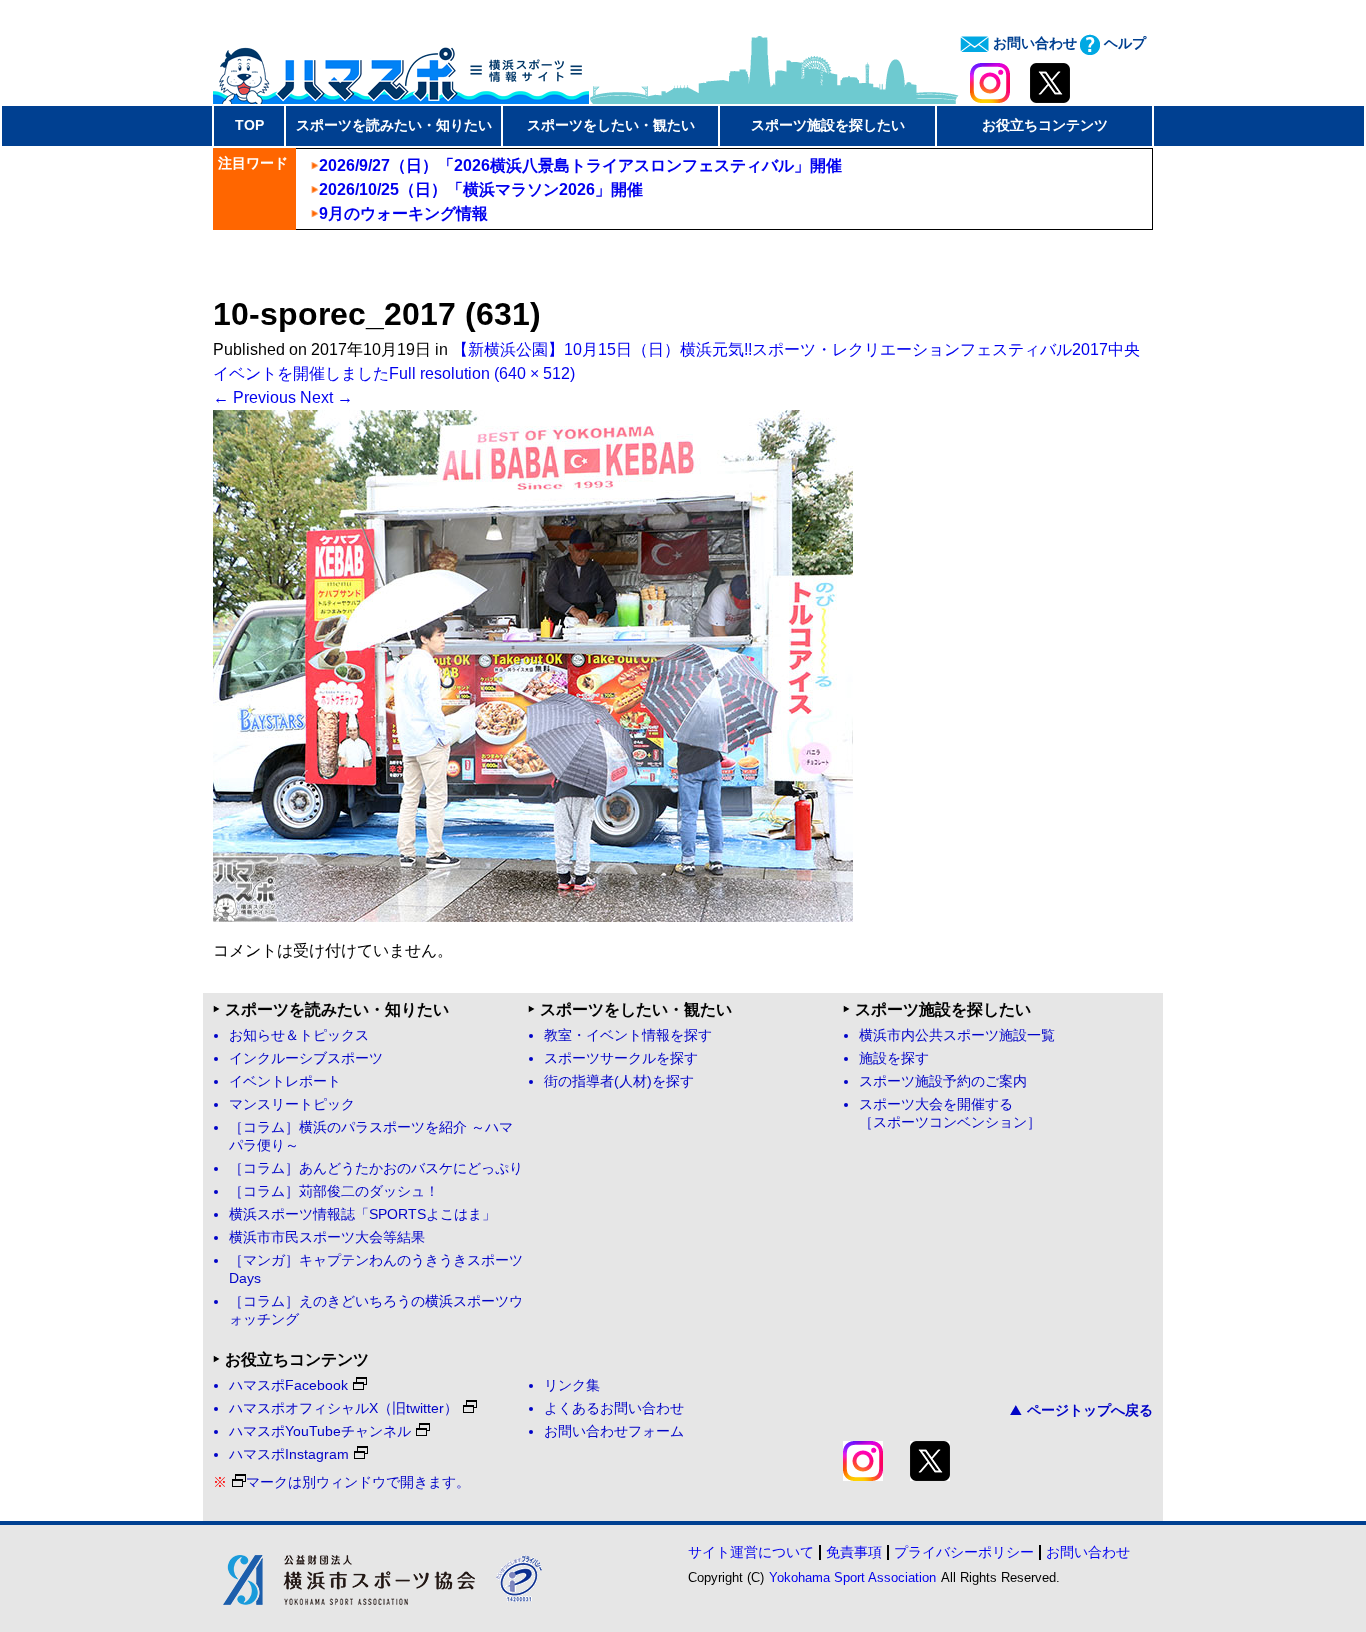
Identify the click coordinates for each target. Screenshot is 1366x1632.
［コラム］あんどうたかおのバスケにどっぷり (376, 1168)
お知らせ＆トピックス (299, 1035)
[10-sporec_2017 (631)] (533, 916)
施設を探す (894, 1058)
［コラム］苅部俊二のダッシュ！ (334, 1191)
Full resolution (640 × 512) (482, 373)
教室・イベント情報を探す (628, 1035)
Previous (254, 397)
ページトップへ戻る (1090, 1410)
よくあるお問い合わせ (614, 1408)
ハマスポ (401, 69)
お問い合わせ (1033, 43)
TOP (249, 125)
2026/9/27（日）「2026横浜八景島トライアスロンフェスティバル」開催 (580, 165)
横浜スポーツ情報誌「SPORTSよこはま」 (362, 1214)
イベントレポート (285, 1081)
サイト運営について (751, 1552)
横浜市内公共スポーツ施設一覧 (957, 1035)
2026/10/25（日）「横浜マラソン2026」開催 (481, 189)
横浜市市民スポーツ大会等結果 (327, 1237)
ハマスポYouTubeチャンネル (320, 1431)
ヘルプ (1123, 43)
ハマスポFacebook (288, 1385)
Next (326, 397)
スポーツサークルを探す (621, 1058)
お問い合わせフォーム (614, 1431)
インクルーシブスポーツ (306, 1058)
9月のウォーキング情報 (403, 213)
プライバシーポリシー (964, 1552)
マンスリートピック (292, 1104)
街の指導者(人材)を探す (619, 1081)
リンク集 (572, 1385)
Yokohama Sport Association (852, 1577)
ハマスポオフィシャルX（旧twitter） (343, 1408)
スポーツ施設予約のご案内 (943, 1081)
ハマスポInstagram (289, 1454)
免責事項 (854, 1552)
